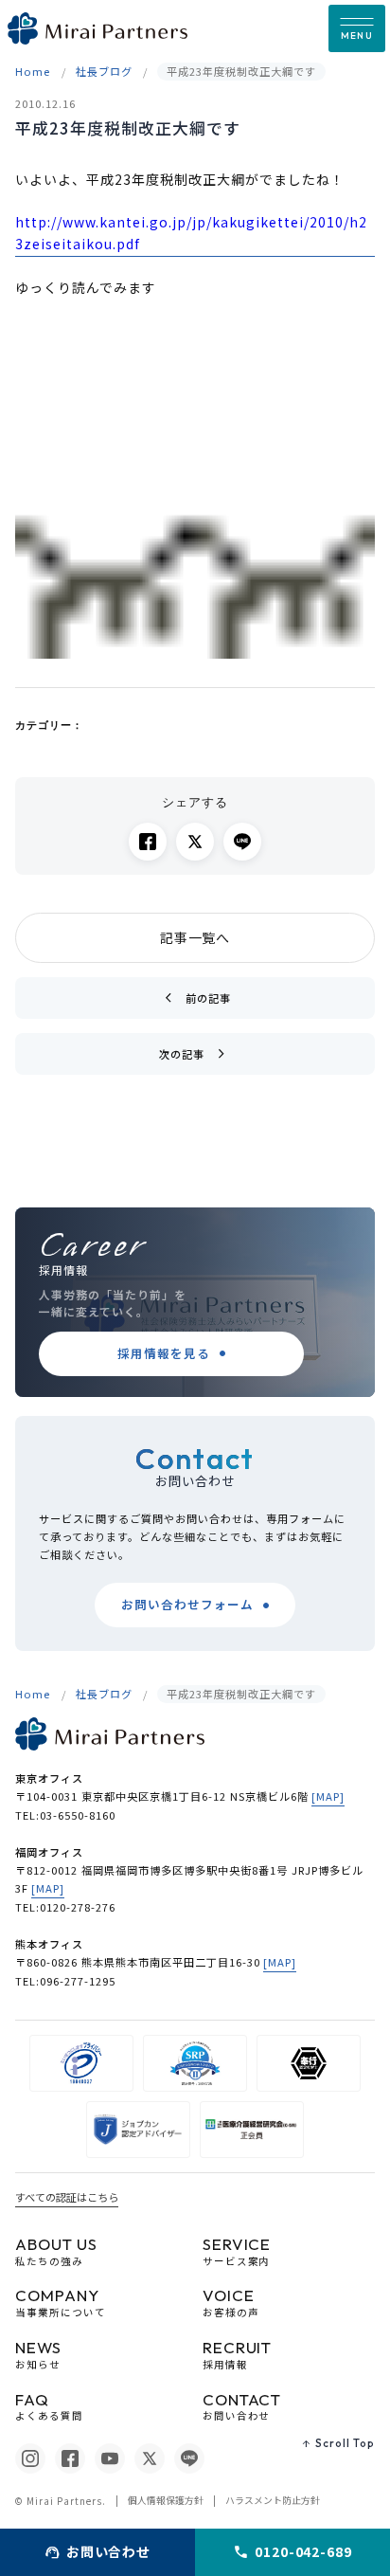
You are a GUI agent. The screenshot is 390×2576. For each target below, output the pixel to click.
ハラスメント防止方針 (273, 2500)
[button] (357, 28)
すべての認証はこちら (67, 2197)
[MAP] (328, 1796)
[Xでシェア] (195, 842)
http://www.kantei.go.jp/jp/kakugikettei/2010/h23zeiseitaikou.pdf (191, 233)
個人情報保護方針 (166, 2500)
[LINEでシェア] (242, 842)
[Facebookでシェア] (148, 842)
